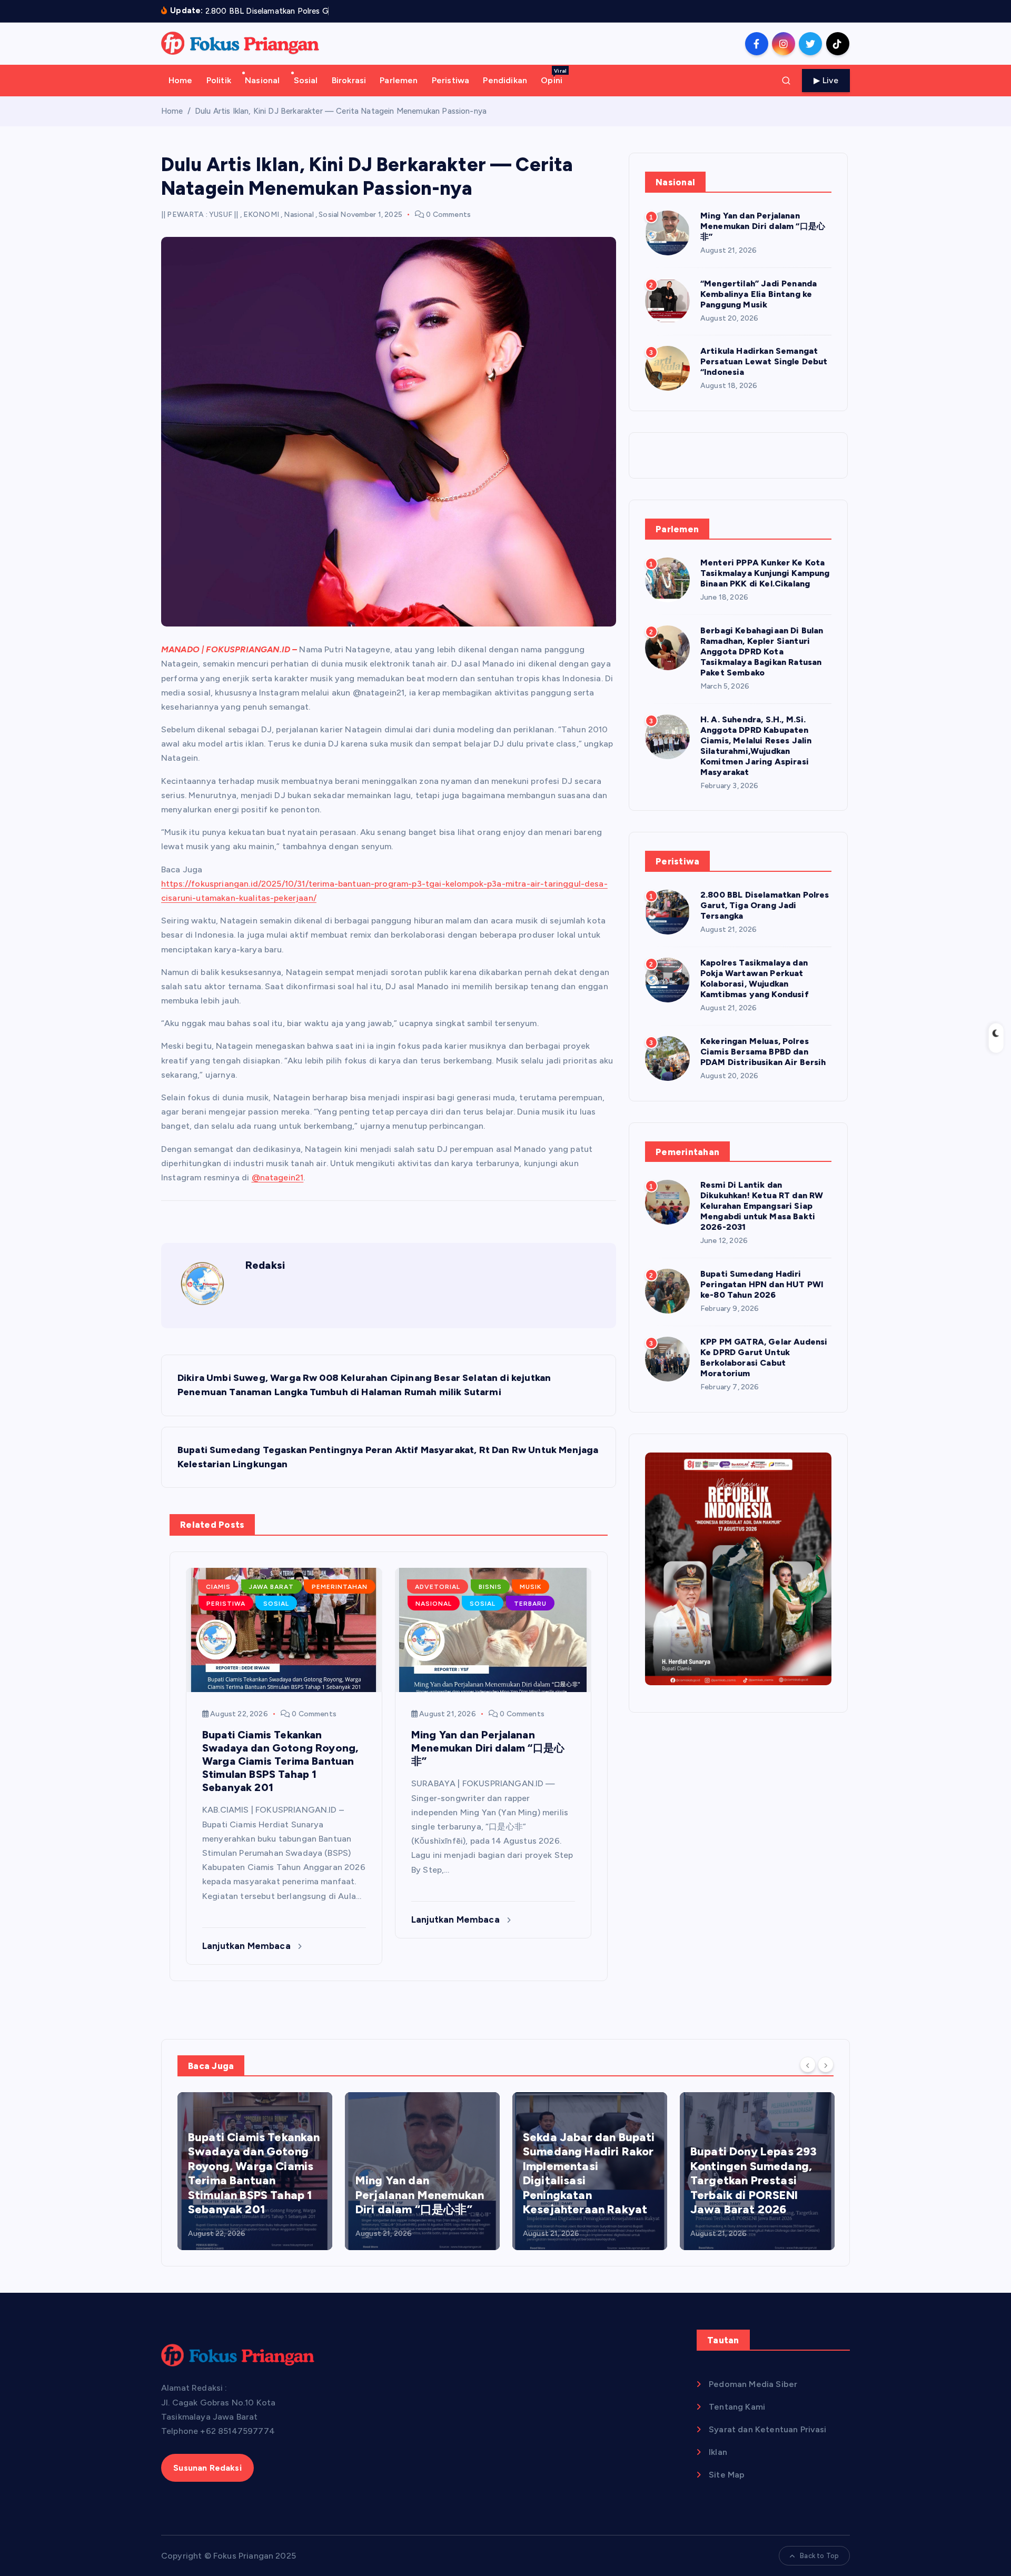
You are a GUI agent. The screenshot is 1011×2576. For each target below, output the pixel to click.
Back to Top (819, 2556)
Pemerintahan (340, 1587)
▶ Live (826, 80)
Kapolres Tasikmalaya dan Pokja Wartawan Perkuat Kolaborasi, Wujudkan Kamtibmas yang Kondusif (755, 978)
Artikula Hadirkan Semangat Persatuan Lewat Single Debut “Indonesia (764, 361)
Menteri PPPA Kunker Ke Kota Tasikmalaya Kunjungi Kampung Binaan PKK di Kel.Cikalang (765, 573)
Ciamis (218, 1587)
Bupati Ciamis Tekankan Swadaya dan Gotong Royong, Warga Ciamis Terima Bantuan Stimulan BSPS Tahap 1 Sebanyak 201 (254, 2174)
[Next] (826, 2065)
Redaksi (265, 1265)
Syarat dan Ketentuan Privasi (767, 2429)
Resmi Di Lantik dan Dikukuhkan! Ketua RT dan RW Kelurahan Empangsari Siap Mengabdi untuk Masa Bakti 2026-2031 (762, 1206)
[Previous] (808, 2065)
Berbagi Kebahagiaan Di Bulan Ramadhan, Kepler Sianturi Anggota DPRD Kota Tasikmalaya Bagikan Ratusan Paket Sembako (762, 652)
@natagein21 (278, 1177)
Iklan (718, 2452)
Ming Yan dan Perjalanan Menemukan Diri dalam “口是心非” (763, 226)
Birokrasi (349, 80)
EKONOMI (261, 215)
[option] (255, 2171)
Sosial (306, 80)
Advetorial (438, 1587)
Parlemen (399, 80)
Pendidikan (505, 80)
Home (181, 80)
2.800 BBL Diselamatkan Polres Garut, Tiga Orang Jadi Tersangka (765, 905)
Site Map (727, 2475)
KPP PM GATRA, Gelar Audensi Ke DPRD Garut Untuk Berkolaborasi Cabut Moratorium (764, 1357)
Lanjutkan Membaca (247, 1946)
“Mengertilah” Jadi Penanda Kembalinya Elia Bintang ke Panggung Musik (759, 294)
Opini (554, 76)
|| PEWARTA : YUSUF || (200, 215)
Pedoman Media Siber (753, 2384)
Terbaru (530, 1604)
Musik (531, 1587)
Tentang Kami (737, 2407)
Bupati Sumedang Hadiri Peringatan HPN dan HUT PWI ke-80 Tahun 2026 (762, 1284)
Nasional (262, 80)
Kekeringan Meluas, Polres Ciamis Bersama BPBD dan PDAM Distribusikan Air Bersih (763, 1052)
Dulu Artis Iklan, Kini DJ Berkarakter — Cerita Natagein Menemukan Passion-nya (341, 111)
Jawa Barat (271, 1587)
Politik (219, 80)
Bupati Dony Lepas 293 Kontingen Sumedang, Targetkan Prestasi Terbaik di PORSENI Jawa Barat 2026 (754, 2180)
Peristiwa (450, 80)
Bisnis (490, 1587)
